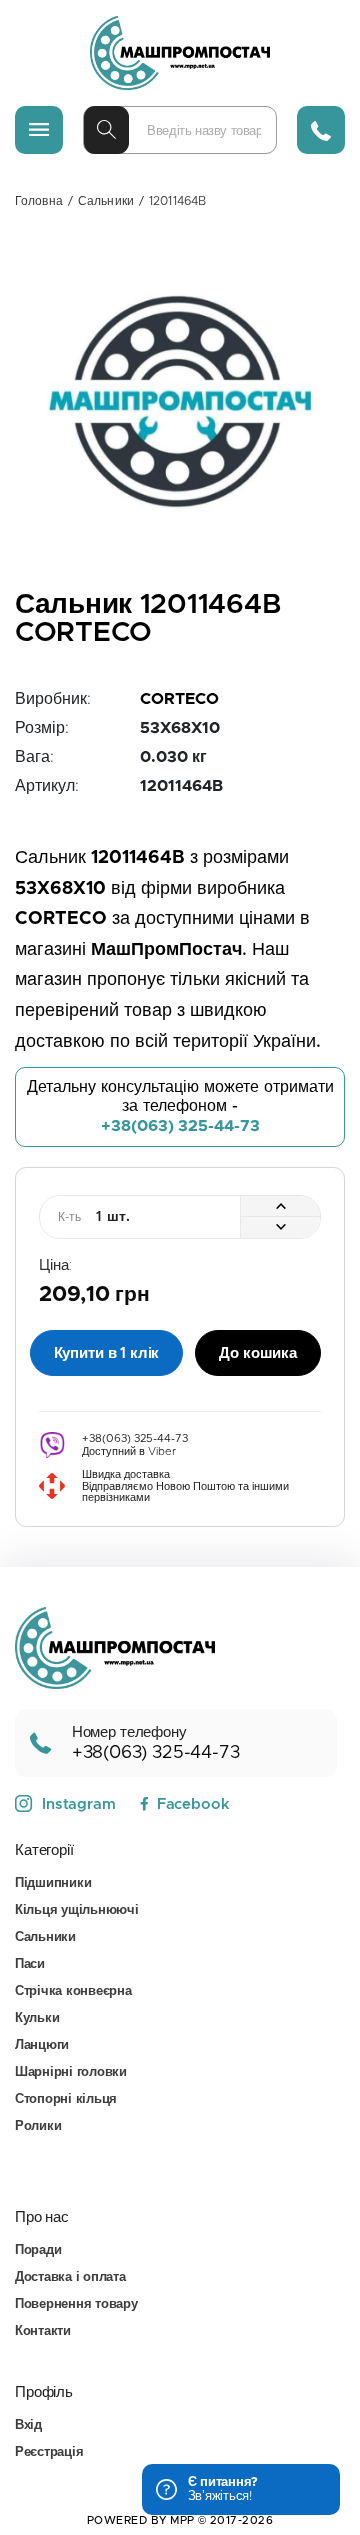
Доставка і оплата (70, 2277)
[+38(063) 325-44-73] (321, 130)
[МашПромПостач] (180, 53)
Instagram (79, 1804)
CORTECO (179, 699)
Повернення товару (76, 2304)
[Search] (106, 130)
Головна (39, 201)
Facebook (193, 1804)
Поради (38, 2250)
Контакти (43, 2331)
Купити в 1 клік (107, 1353)
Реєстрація (49, 2452)
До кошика (258, 1353)
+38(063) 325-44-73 (180, 1126)
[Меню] (39, 130)
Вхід (28, 2425)
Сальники (106, 201)
